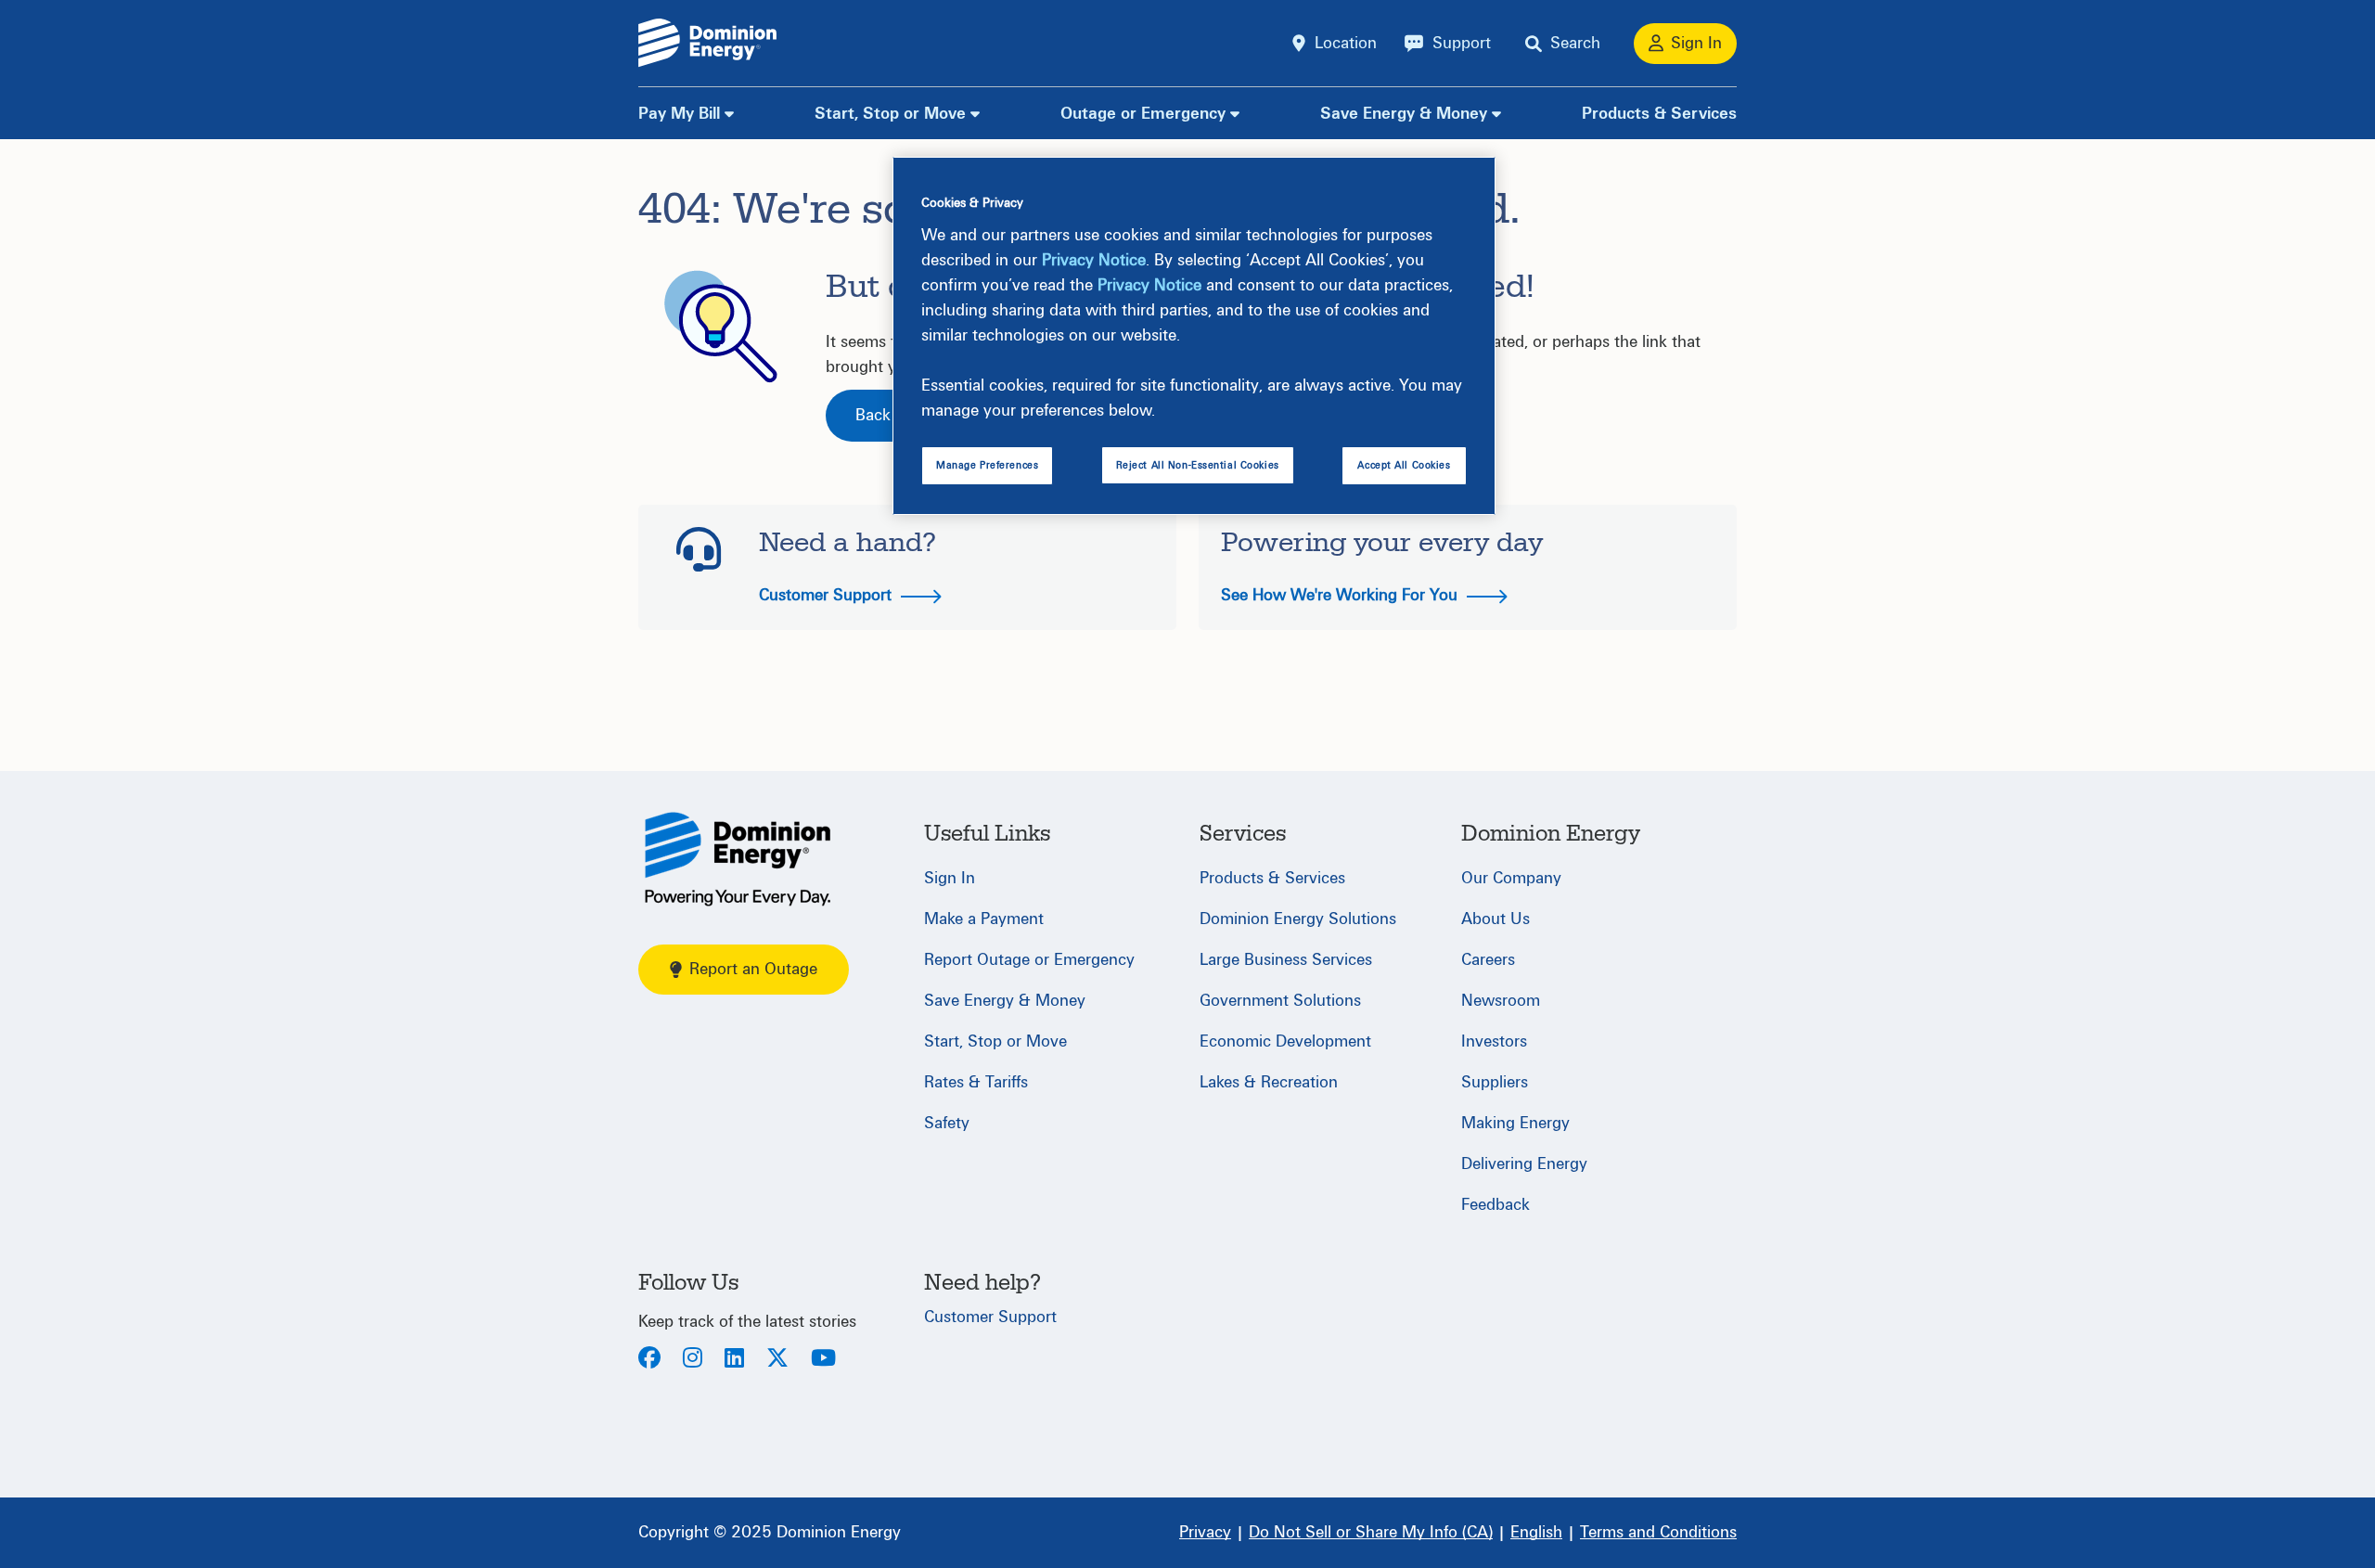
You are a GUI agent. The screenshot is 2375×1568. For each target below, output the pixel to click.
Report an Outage (753, 969)
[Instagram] (693, 1360)
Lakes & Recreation (1269, 1082)
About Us (1496, 919)
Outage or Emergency (1143, 114)
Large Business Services (1286, 960)
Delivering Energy (1524, 1164)
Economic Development (1285, 1041)
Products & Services (1659, 114)
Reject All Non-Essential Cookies (1198, 465)
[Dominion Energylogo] (708, 43)
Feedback (1496, 1205)
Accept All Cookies (1404, 465)
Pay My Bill (679, 114)
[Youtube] (823, 1360)
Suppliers (1495, 1082)
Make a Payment (984, 919)
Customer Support (828, 595)
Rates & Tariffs (976, 1082)
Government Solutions (1280, 1001)
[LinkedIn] (734, 1360)
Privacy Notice (1094, 260)
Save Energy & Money (1404, 114)
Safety (947, 1123)
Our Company (1511, 878)
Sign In (950, 878)
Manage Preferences (987, 465)
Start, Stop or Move (890, 114)
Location (1346, 43)
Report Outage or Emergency (1029, 960)
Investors (1494, 1041)
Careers (1488, 960)
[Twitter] (777, 1360)
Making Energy (1515, 1123)
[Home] (738, 859)
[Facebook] (649, 1360)
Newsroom (1501, 1001)
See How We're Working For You (1342, 595)
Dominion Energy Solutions (1298, 919)
